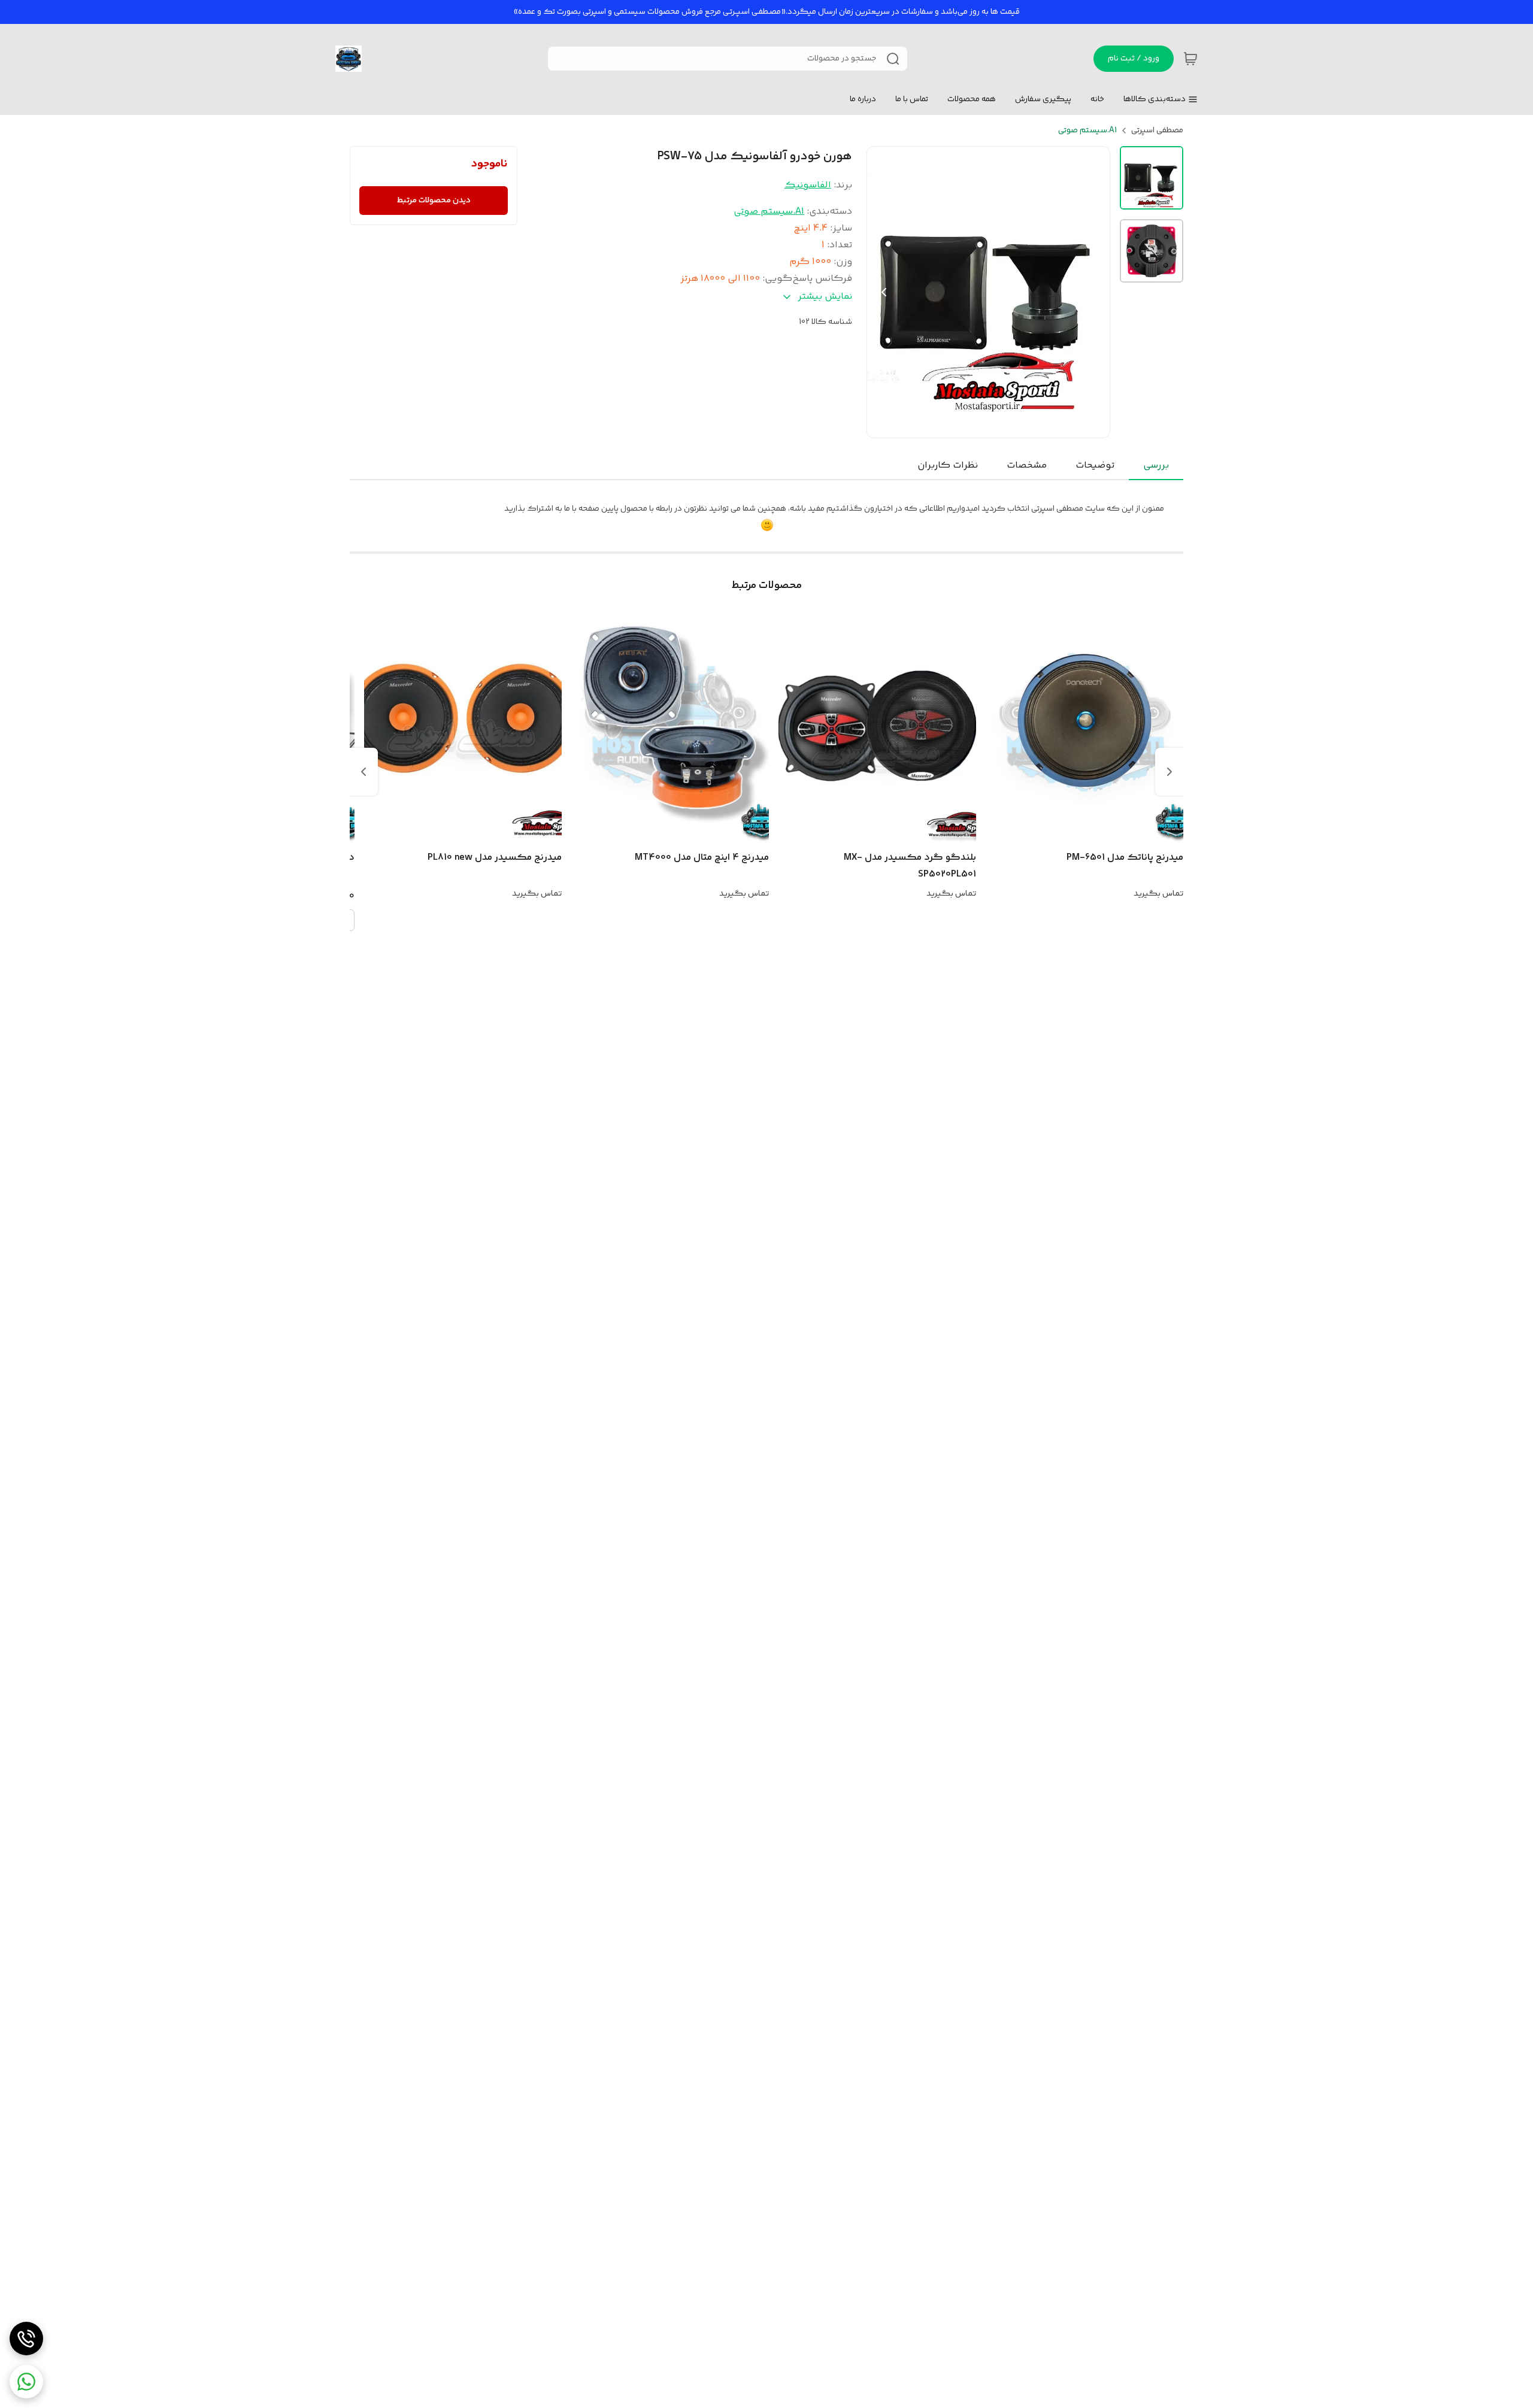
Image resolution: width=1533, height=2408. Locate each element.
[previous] (1170, 772)
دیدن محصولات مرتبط (434, 201)
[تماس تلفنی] (26, 2339)
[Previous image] (884, 292)
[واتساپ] (26, 2382)
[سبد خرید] (1190, 59)
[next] (363, 772)
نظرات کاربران (948, 465)
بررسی (1156, 465)
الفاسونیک (808, 185)
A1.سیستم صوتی (1087, 131)
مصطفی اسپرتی (1157, 131)
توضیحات (1095, 465)
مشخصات (1027, 465)
